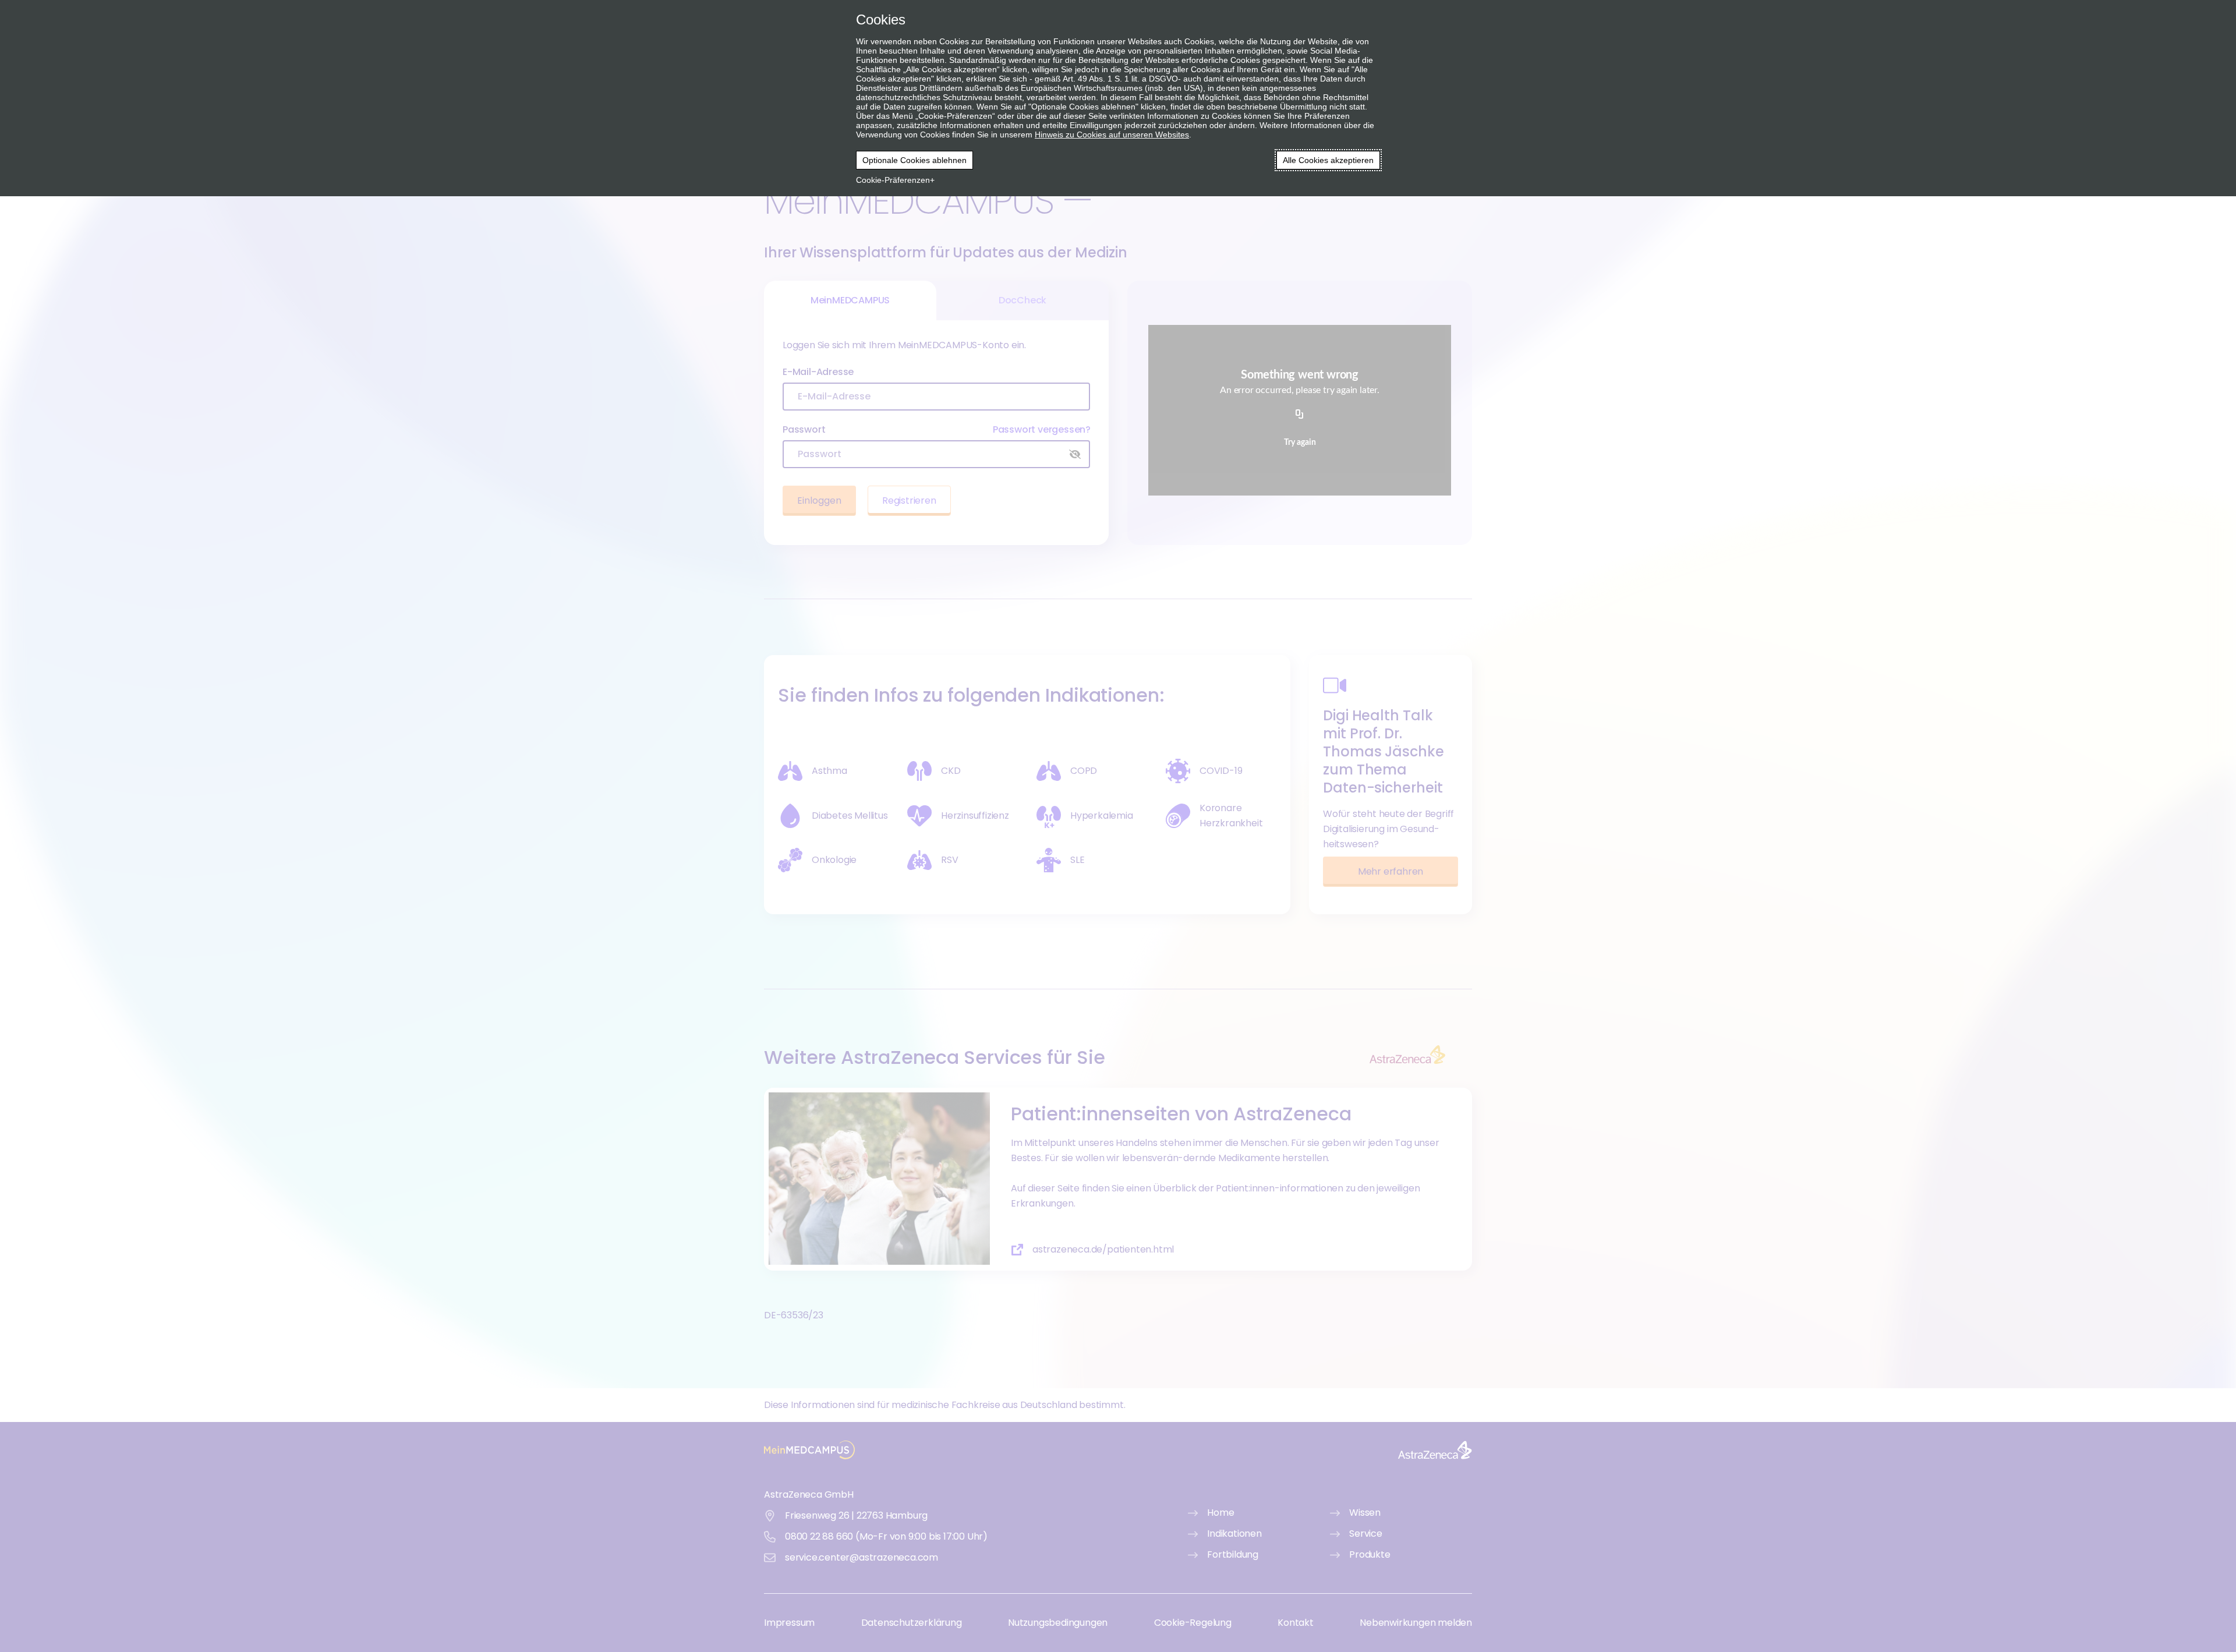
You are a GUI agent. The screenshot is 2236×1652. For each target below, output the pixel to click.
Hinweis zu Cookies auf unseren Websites (1112, 135)
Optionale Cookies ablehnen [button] (914, 160)
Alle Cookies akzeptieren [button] (1328, 160)
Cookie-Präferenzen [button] (893, 180)
